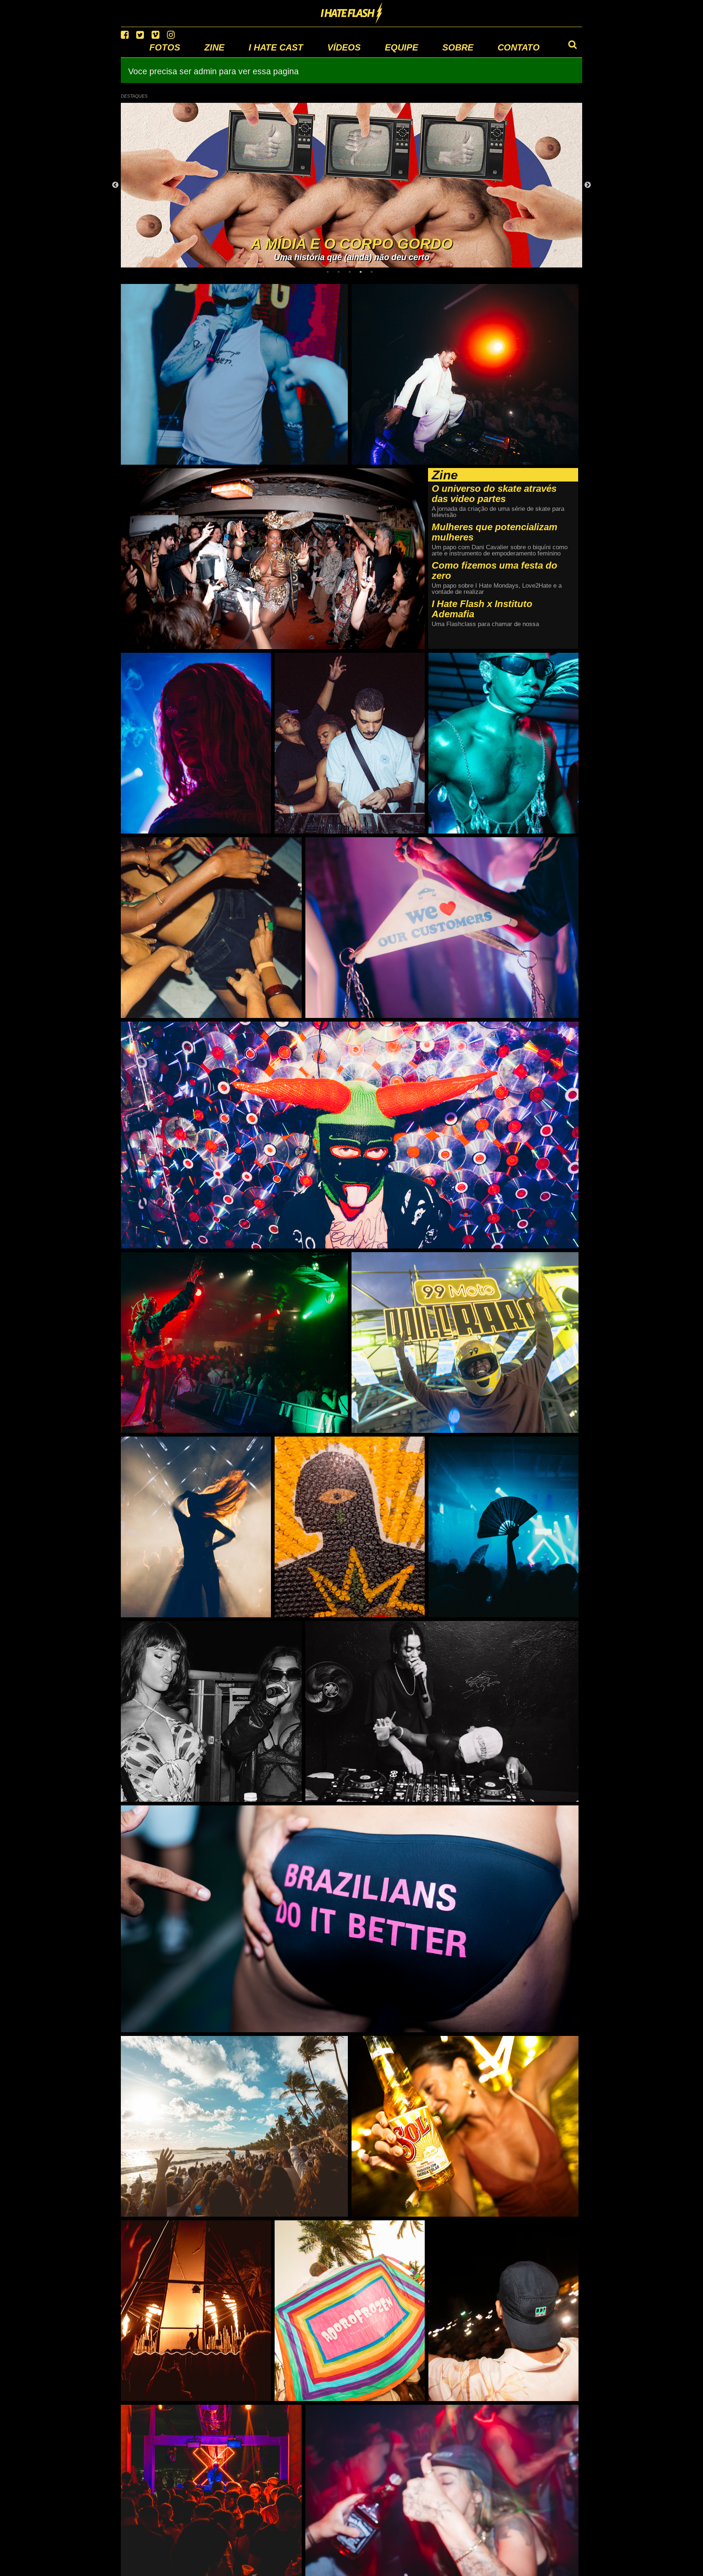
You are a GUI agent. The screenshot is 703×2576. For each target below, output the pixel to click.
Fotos (165, 47)
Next (588, 185)
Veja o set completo (235, 290)
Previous (115, 185)
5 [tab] (373, 272)
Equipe (401, 47)
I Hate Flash (352, 14)
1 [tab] (330, 272)
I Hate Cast (276, 47)
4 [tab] (362, 272)
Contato (519, 47)
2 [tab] (341, 272)
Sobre (458, 47)
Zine (214, 47)
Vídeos (344, 47)
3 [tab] (351, 272)
